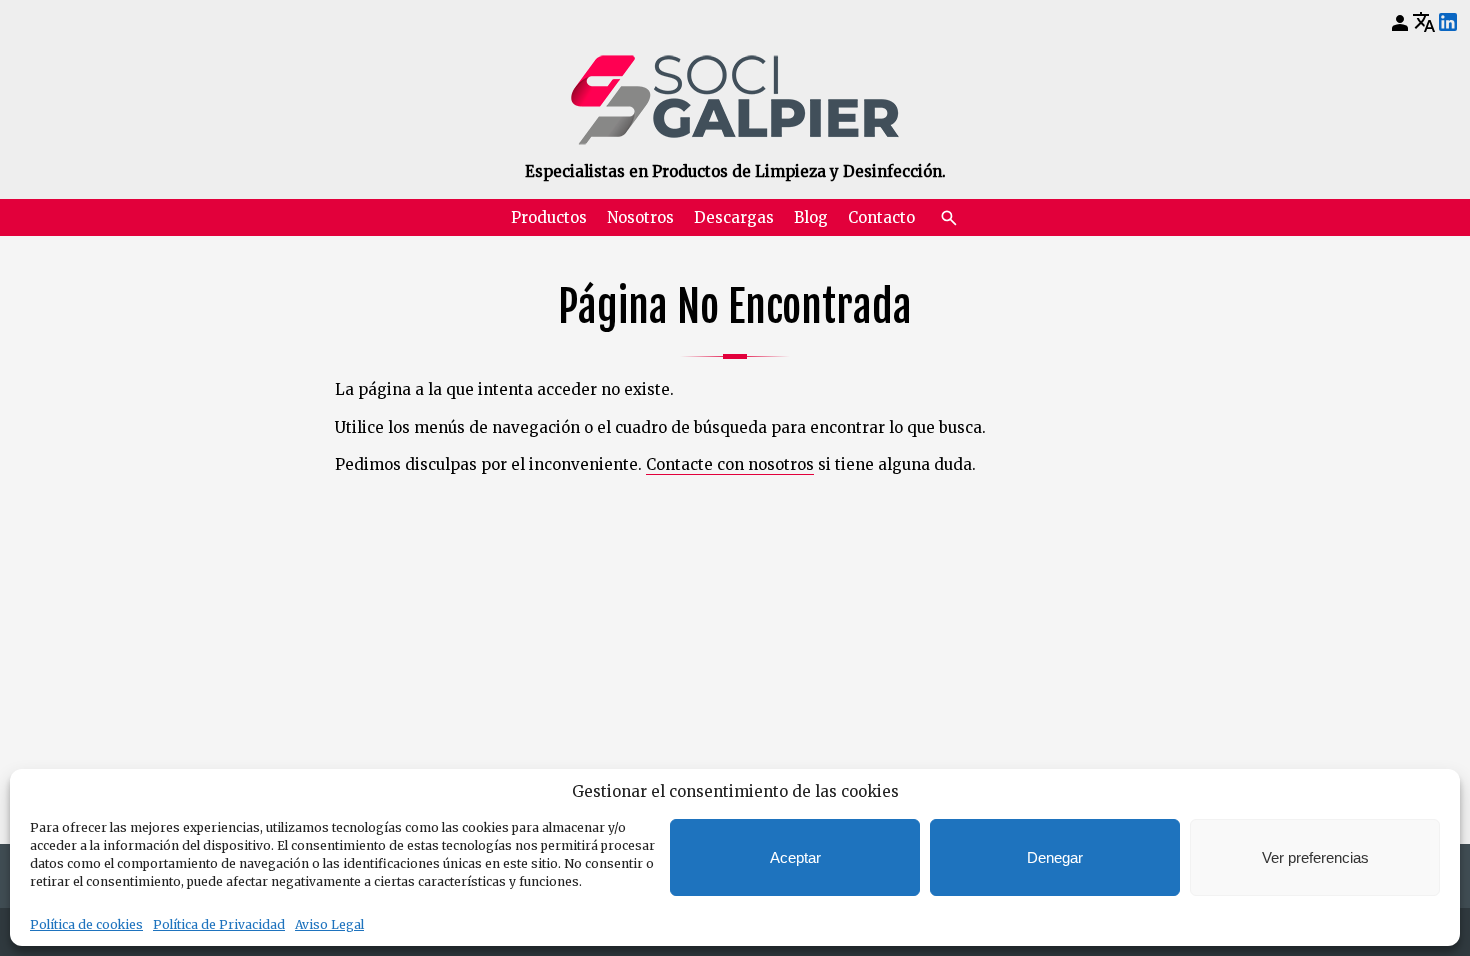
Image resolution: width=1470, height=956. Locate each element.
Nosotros (640, 217)
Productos (549, 217)
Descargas (734, 217)
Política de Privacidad (219, 924)
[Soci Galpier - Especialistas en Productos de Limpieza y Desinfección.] (735, 100)
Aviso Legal (329, 924)
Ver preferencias (1315, 857)
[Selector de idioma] (1424, 22)
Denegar (1055, 857)
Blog (811, 217)
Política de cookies (86, 924)
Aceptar (795, 857)
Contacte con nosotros (730, 464)
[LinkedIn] (1448, 23)
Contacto (881, 217)
